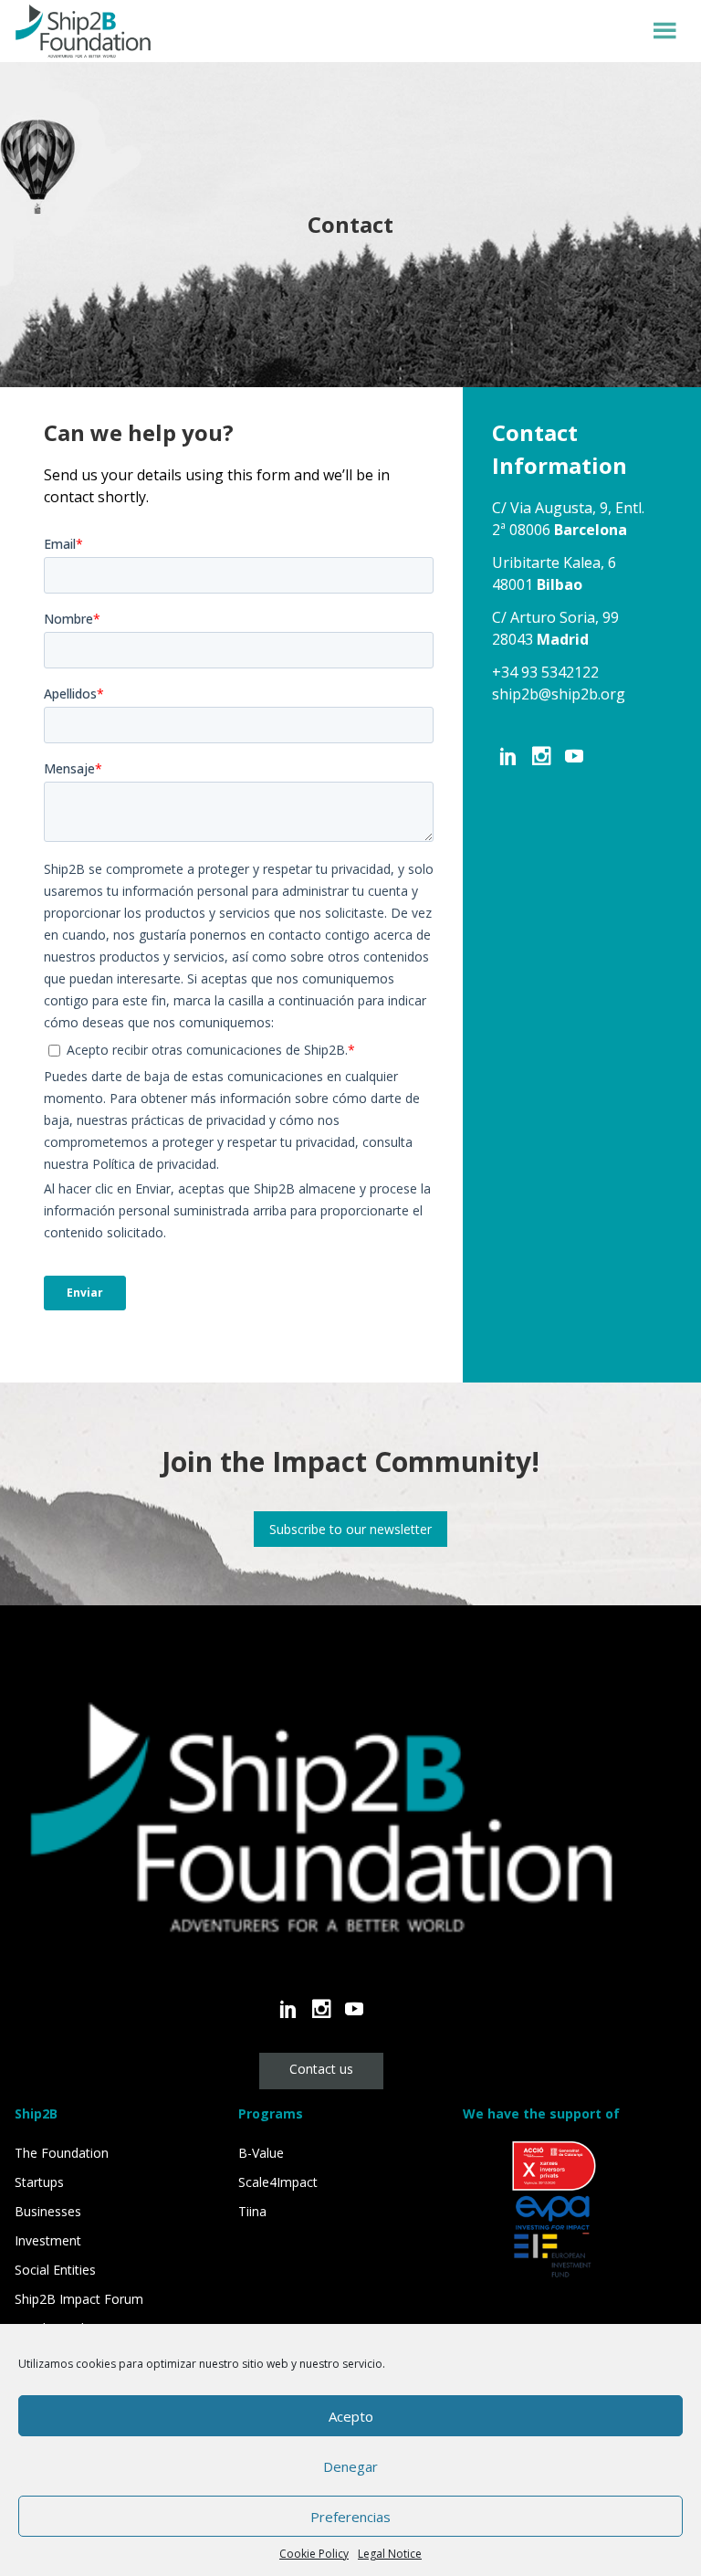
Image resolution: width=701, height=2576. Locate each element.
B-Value (261, 2153)
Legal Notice (390, 2554)
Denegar (350, 2466)
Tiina (252, 2211)
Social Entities (55, 2270)
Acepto (351, 2416)
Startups (39, 2182)
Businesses (48, 2211)
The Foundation (62, 2153)
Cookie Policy (314, 2554)
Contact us (321, 2069)
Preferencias (350, 2517)
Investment (48, 2240)
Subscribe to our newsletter (350, 1529)
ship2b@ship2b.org (559, 694)
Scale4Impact (278, 2182)
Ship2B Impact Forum (79, 2299)
